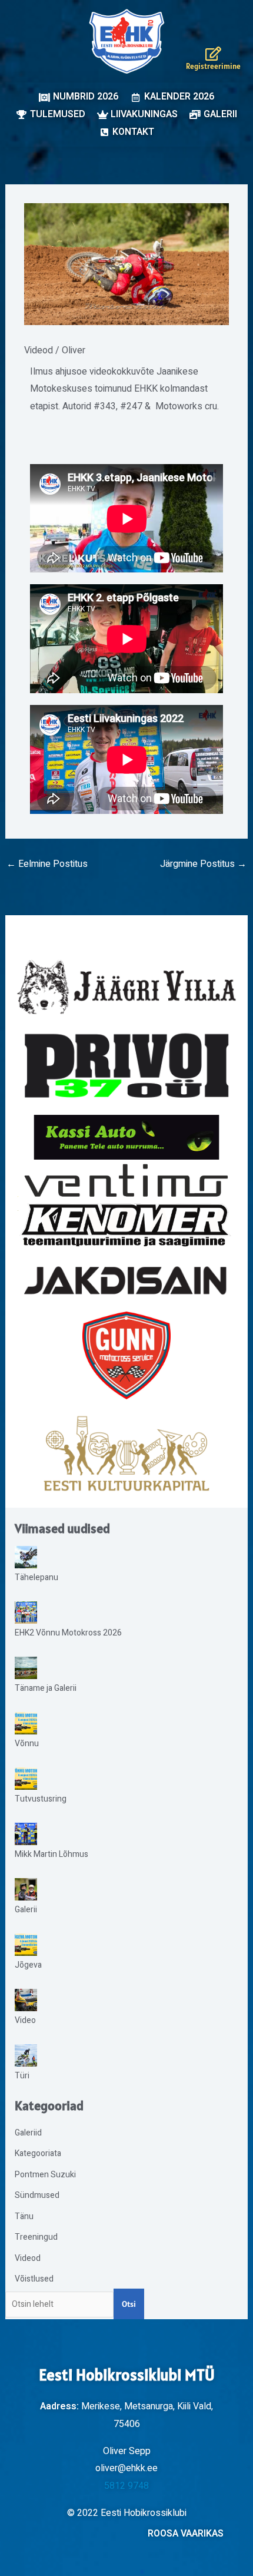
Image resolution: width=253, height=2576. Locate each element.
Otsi (129, 2304)
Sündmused (37, 2195)
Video (25, 2020)
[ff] (127, 1205)
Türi (22, 2076)
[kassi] (127, 1137)
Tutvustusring (41, 1799)
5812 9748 (126, 2486)
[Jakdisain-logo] (127, 1281)
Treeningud (36, 2237)
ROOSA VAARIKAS (186, 2534)
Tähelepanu (36, 1577)
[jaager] (127, 987)
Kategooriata (38, 2153)
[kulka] (126, 1453)
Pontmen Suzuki (45, 2175)
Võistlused (34, 2279)
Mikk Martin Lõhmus (51, 1854)
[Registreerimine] (213, 54)
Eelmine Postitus (47, 864)
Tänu (24, 2216)
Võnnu (27, 1744)
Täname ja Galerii (46, 1688)
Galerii (26, 1910)
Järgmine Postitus (203, 864)
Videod (39, 350)
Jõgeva (28, 1965)
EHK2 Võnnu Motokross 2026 (68, 1633)
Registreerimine (213, 66)
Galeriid (28, 2133)
